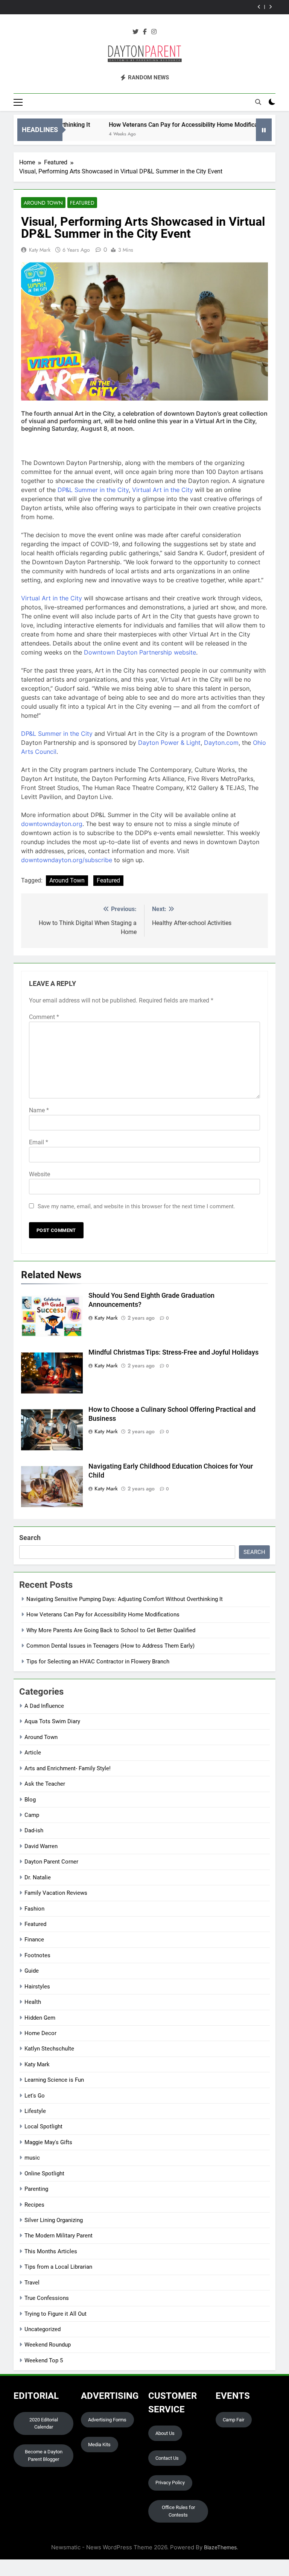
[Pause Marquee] (264, 130)
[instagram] (154, 32)
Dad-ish (34, 1830)
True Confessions (47, 2298)
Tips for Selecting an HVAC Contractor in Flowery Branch (98, 1662)
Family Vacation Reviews (56, 1893)
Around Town (43, 203)
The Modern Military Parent (59, 2236)
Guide (32, 1971)
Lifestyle (35, 2111)
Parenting (36, 2189)
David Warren (41, 1846)
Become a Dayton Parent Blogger (44, 2455)
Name (39, 1110)
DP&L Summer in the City (93, 490)
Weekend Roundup (48, 2345)
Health (33, 2002)
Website (40, 1174)
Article (33, 1753)
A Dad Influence (44, 1706)
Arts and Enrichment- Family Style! (68, 1768)
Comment (44, 1017)
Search (30, 1538)
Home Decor (40, 2033)
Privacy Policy (170, 2483)
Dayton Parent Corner (51, 1862)
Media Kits (99, 2445)
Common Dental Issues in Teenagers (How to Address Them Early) (152, 7)
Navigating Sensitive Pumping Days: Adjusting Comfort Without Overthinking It (125, 1599)
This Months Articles (51, 2251)
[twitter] (135, 32)
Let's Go (35, 2096)
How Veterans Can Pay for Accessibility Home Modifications (161, 125)
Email (39, 1142)
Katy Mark (40, 250)
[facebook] (145, 32)
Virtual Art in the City (164, 490)
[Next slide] (270, 7)
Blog (30, 1800)
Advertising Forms (107, 2420)
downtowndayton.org (52, 824)
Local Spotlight (43, 2126)
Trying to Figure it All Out (56, 2314)
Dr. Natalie (38, 1877)
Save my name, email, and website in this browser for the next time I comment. (136, 1206)
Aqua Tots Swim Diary (52, 1721)
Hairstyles (37, 1987)
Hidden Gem (40, 2018)
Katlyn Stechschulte (49, 2049)
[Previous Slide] (259, 7)
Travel (32, 2283)
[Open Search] (258, 102)
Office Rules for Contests (178, 2511)
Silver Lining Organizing (54, 2220)
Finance (34, 1940)
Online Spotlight (44, 2173)
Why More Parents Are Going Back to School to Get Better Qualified (111, 1630)
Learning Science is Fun (54, 2080)
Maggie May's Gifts (48, 2142)
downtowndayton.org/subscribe (67, 860)
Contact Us (167, 2458)
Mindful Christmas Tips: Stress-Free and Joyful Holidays (173, 1352)
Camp (32, 1815)
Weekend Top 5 (44, 2360)
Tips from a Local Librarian (58, 2267)
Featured (82, 203)
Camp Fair (233, 2420)
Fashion (34, 1909)
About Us (165, 2433)
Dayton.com (221, 743)
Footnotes (37, 1955)
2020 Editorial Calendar (44, 2423)
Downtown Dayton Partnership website (140, 652)
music (32, 2158)
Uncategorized (43, 2329)
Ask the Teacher (45, 1784)
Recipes (34, 2205)
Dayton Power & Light (169, 743)
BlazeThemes (220, 2547)
